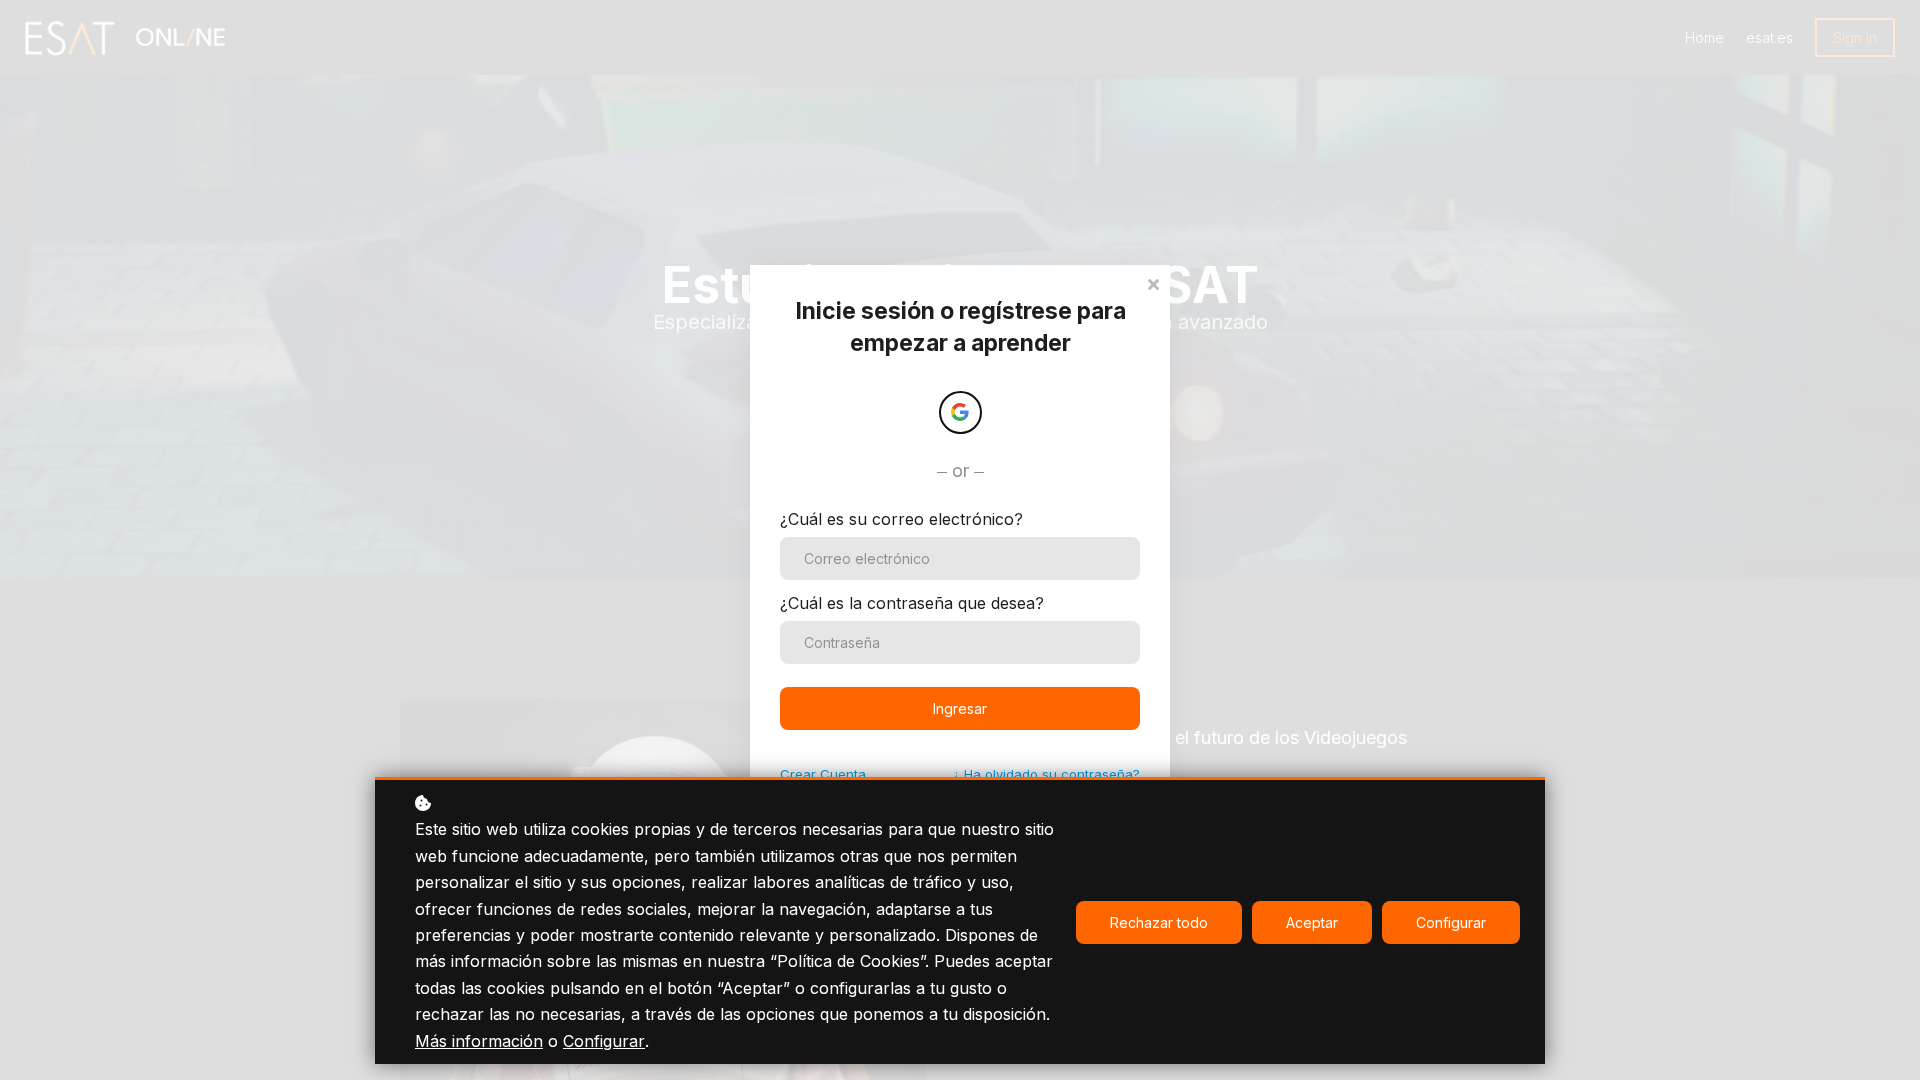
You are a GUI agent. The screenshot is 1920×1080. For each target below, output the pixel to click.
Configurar (604, 1041)
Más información (479, 1041)
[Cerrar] (1153, 282)
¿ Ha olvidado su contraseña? (1046, 774)
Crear (823, 774)
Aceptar (1312, 922)
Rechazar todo (1159, 922)
